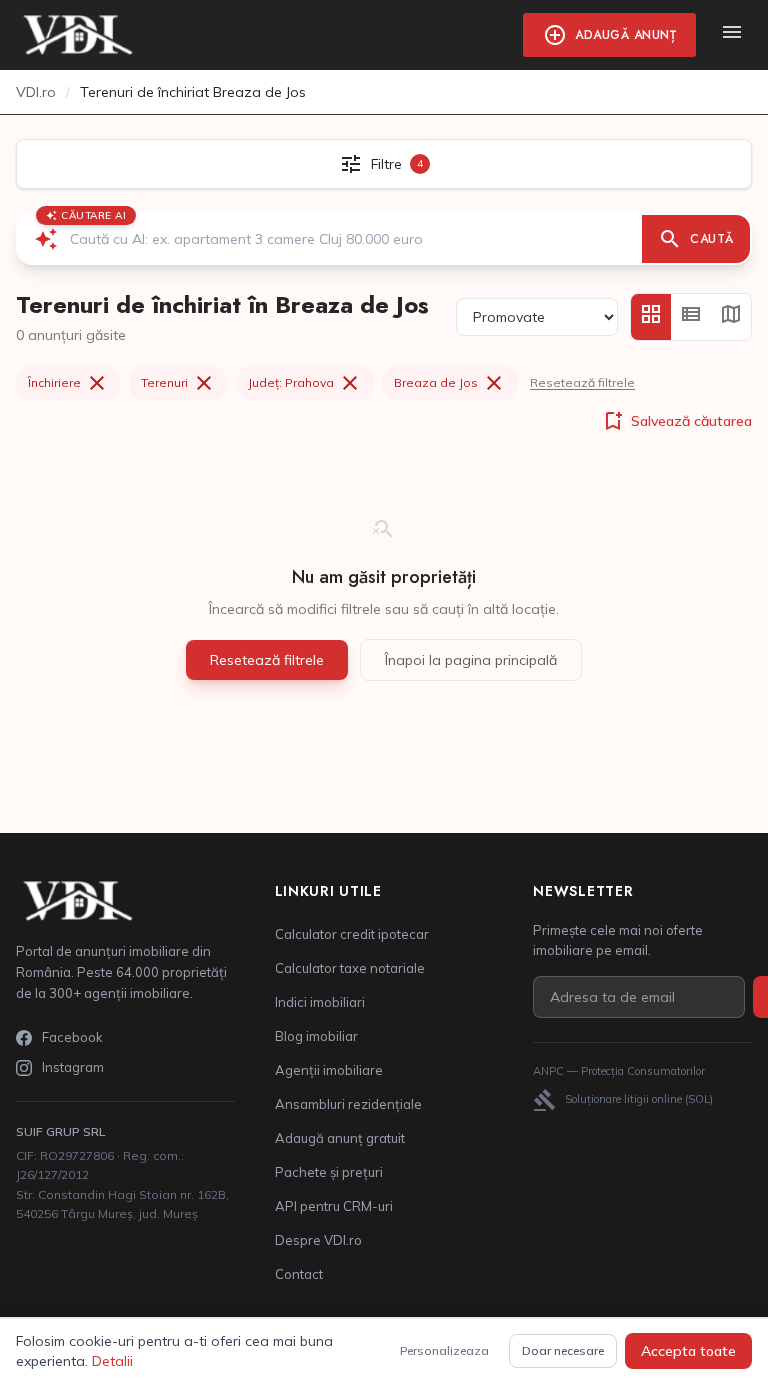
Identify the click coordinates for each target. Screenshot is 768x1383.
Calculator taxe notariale (350, 968)
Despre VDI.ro (318, 1240)
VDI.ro (36, 92)
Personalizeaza (444, 1350)
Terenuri (178, 383)
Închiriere (68, 383)
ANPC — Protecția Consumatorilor (619, 1071)
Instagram (73, 1067)
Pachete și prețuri (329, 1172)
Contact (299, 1274)
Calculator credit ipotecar (352, 934)
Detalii (112, 1361)
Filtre (381, 164)
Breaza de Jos (450, 383)
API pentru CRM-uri (334, 1206)
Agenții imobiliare (329, 1070)
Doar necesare (563, 1350)
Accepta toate (688, 1351)
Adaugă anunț (609, 35)
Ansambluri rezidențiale (348, 1104)
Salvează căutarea (676, 421)
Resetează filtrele (582, 382)
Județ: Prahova (305, 383)
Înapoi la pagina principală (471, 660)
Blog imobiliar (316, 1036)
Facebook (72, 1037)
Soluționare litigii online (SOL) (623, 1100)
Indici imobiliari (320, 1002)
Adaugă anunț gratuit (340, 1138)
